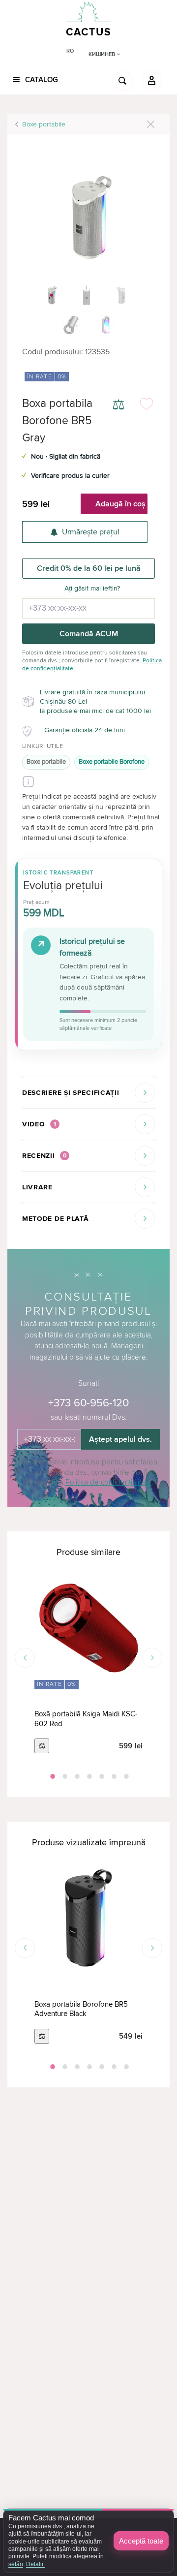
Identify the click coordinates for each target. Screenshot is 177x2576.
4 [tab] (88, 1776)
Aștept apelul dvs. (120, 1439)
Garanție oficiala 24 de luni (85, 730)
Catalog (41, 80)
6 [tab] (113, 1776)
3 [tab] (76, 1776)
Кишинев (103, 54)
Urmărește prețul (91, 532)
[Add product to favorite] (147, 406)
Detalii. (35, 2564)
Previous (25, 1658)
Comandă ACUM (89, 634)
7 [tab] (125, 1776)
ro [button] (70, 51)
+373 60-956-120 (88, 1403)
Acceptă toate (141, 2541)
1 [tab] (52, 1776)
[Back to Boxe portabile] (151, 124)
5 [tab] (101, 1776)
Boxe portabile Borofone (112, 762)
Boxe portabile (44, 124)
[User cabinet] (152, 80)
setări (16, 2564)
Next (152, 1658)
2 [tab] (64, 1776)
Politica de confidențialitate (108, 1482)
